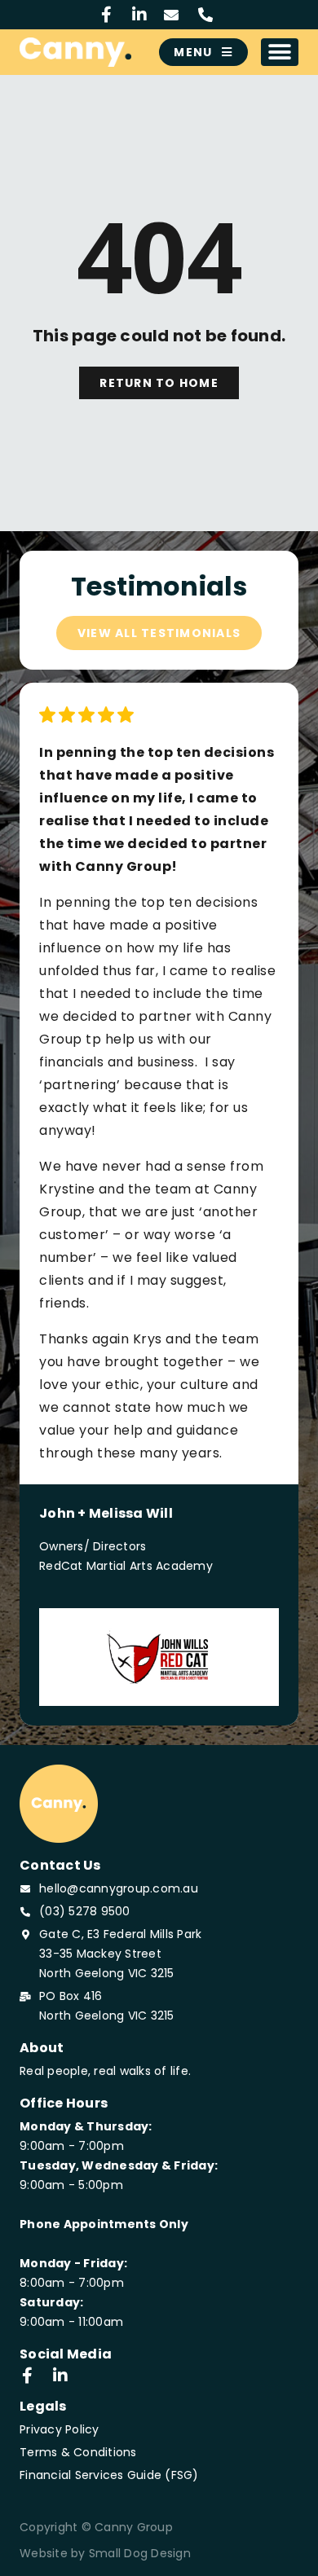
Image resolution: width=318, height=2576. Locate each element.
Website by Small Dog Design (105, 2553)
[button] (280, 52)
